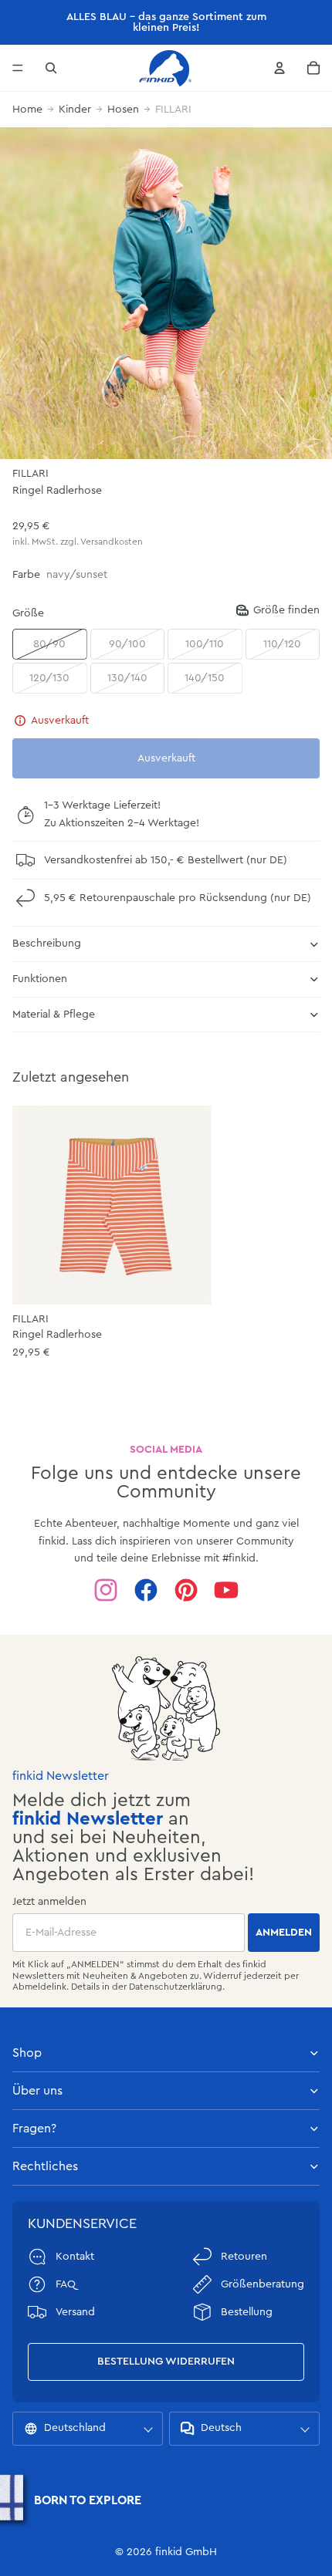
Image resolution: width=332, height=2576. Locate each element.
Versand (75, 2312)
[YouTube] (226, 1590)
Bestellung (247, 2312)
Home (27, 110)
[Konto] (279, 68)
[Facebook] (146, 1590)
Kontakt (75, 2257)
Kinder (75, 110)
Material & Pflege (54, 1015)
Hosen (123, 110)
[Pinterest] (186, 1590)
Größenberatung (263, 2284)
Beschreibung (47, 944)
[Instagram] (106, 1590)
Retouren (244, 2257)
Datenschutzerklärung (176, 1987)
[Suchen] (51, 68)
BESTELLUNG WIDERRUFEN (166, 2362)
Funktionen (40, 979)
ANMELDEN (284, 1933)
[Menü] (18, 68)
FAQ (66, 2284)
